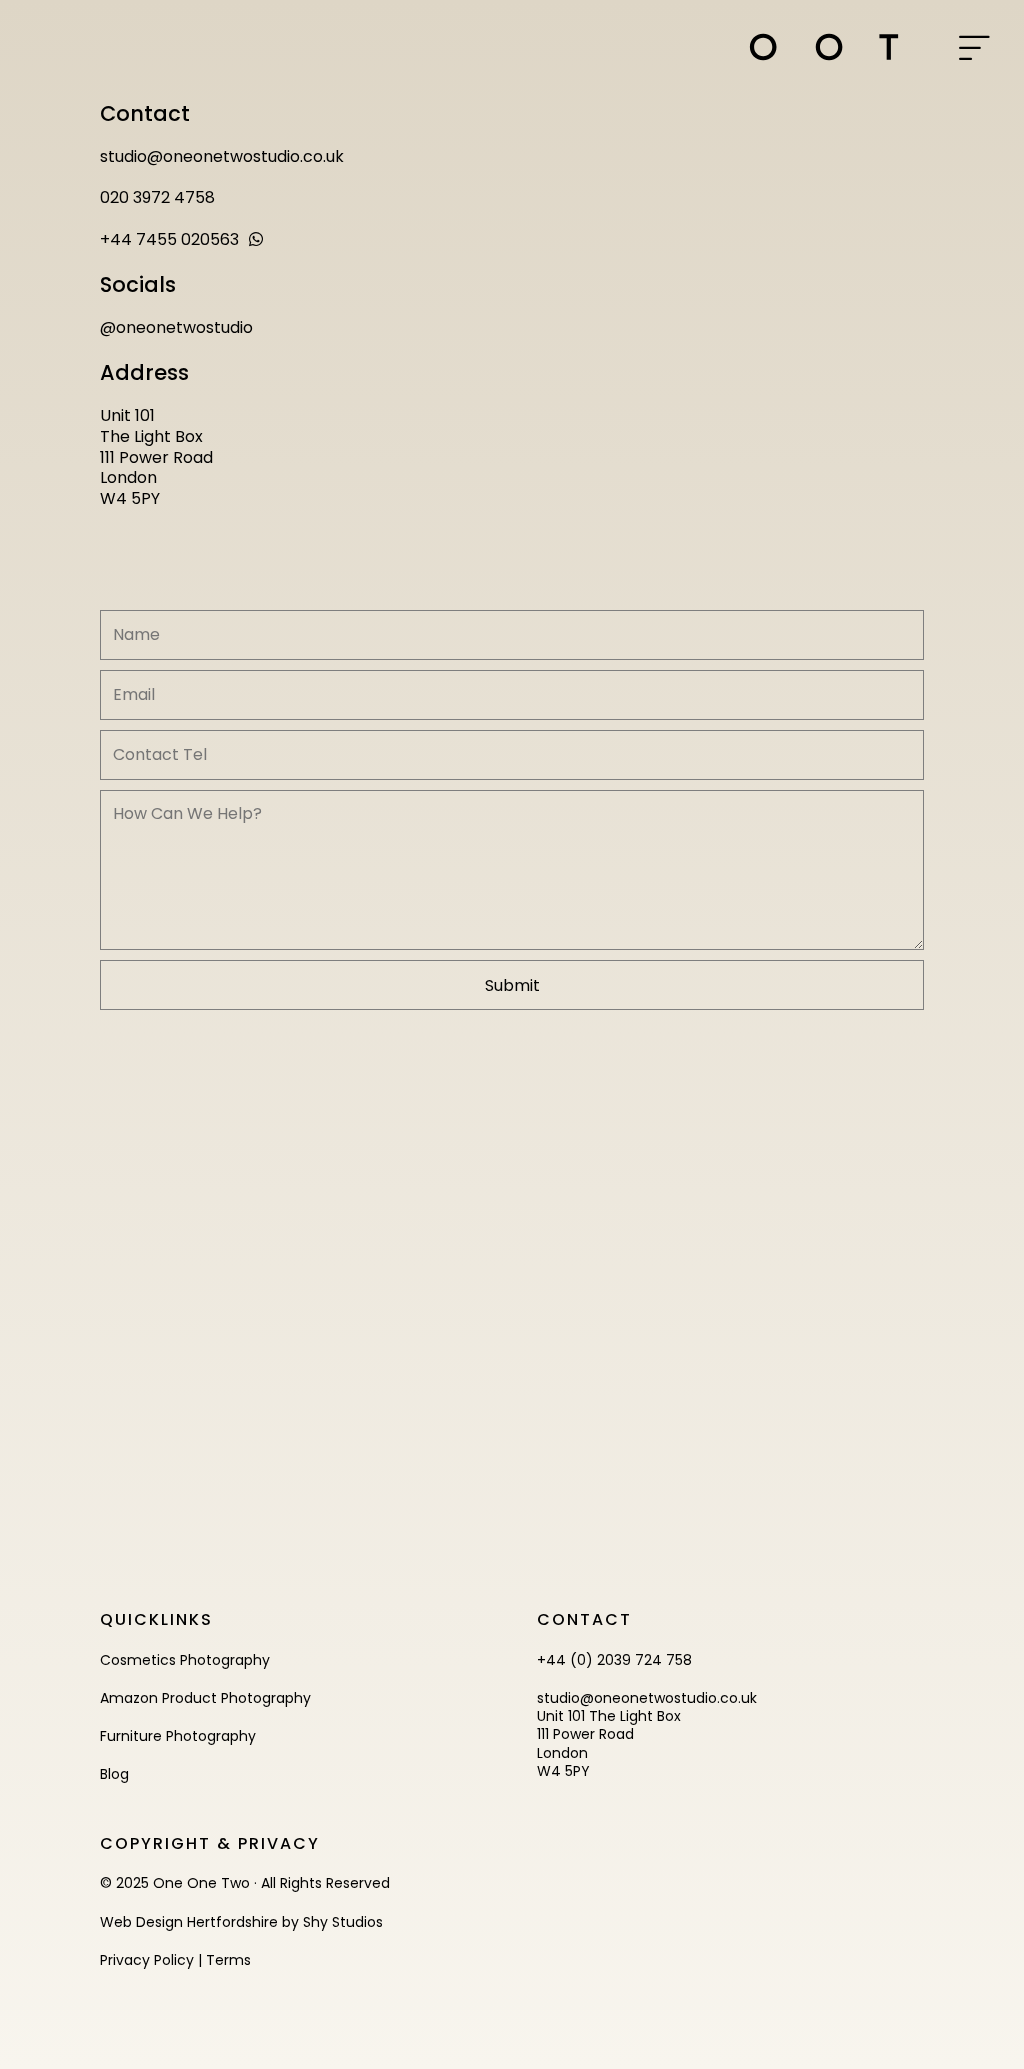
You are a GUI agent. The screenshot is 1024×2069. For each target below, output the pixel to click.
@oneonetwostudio (176, 327)
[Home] (824, 47)
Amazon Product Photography (205, 1698)
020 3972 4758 (157, 197)
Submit (512, 985)
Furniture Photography (178, 1736)
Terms (228, 1960)
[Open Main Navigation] (974, 50)
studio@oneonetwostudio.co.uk (222, 156)
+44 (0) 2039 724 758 (614, 1660)
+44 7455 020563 (169, 239)
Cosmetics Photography (185, 1660)
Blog (114, 1774)
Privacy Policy (147, 1960)
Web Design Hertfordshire (189, 1922)
